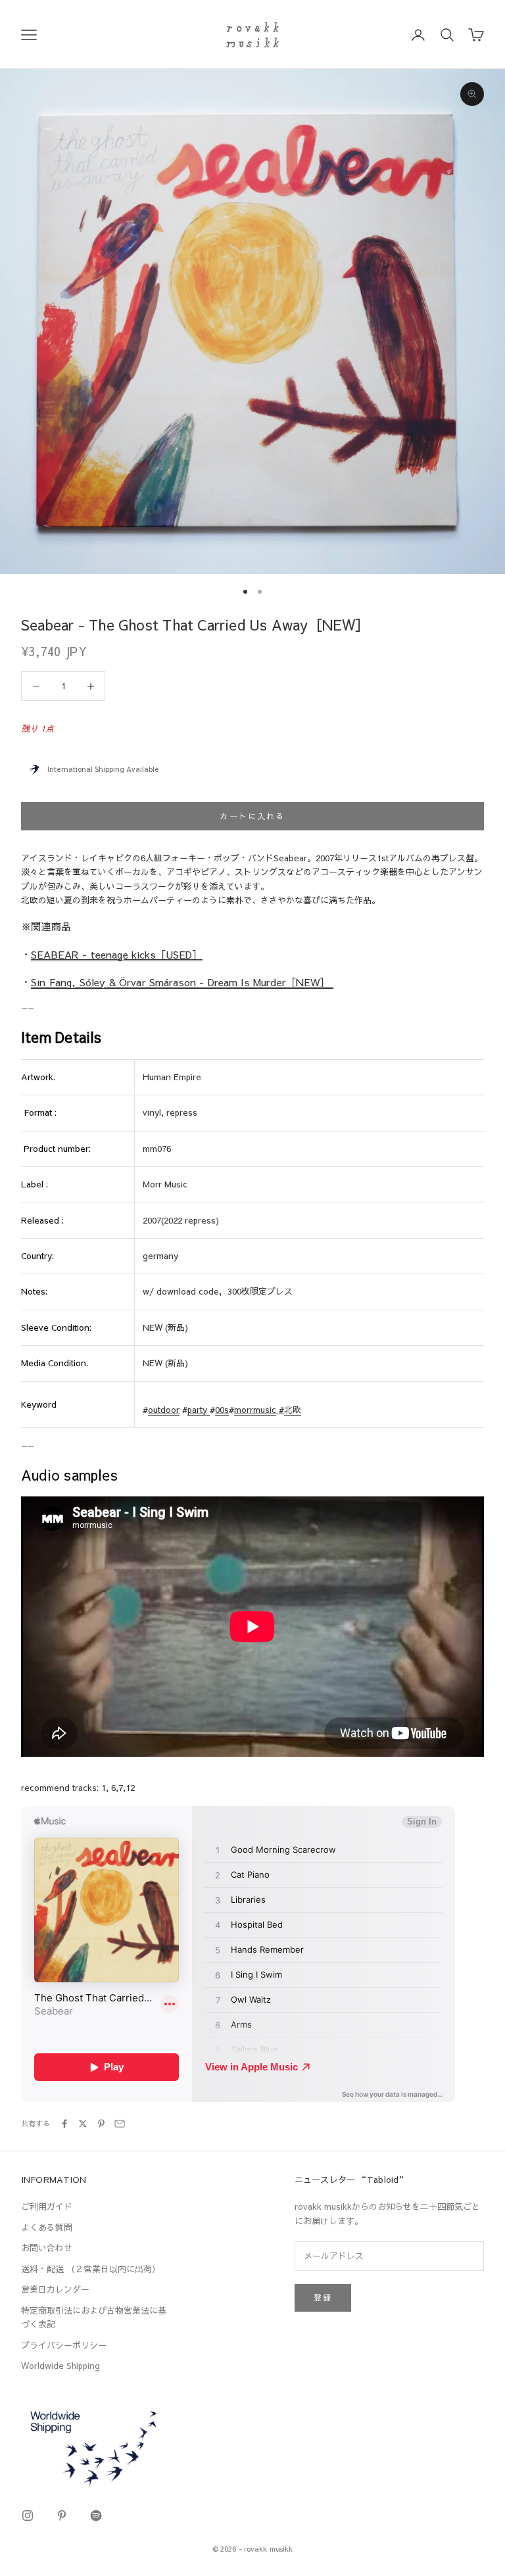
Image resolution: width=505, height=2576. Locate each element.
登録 (323, 2297)
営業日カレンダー (55, 2289)
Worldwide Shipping (60, 2366)
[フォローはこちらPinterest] (62, 2516)
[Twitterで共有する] (83, 2124)
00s (222, 1410)
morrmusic (255, 1410)
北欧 (293, 1410)
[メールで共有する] (120, 2124)
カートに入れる (252, 816)
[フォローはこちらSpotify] (96, 2516)
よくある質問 (47, 2228)
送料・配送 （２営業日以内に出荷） (91, 2269)
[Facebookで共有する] (64, 2124)
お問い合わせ (47, 2248)
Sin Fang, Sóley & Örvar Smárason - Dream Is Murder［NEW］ (182, 982)
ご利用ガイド (47, 2206)
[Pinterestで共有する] (101, 2124)
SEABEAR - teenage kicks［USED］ (116, 954)
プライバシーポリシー (64, 2345)
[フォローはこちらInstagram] (28, 2516)
